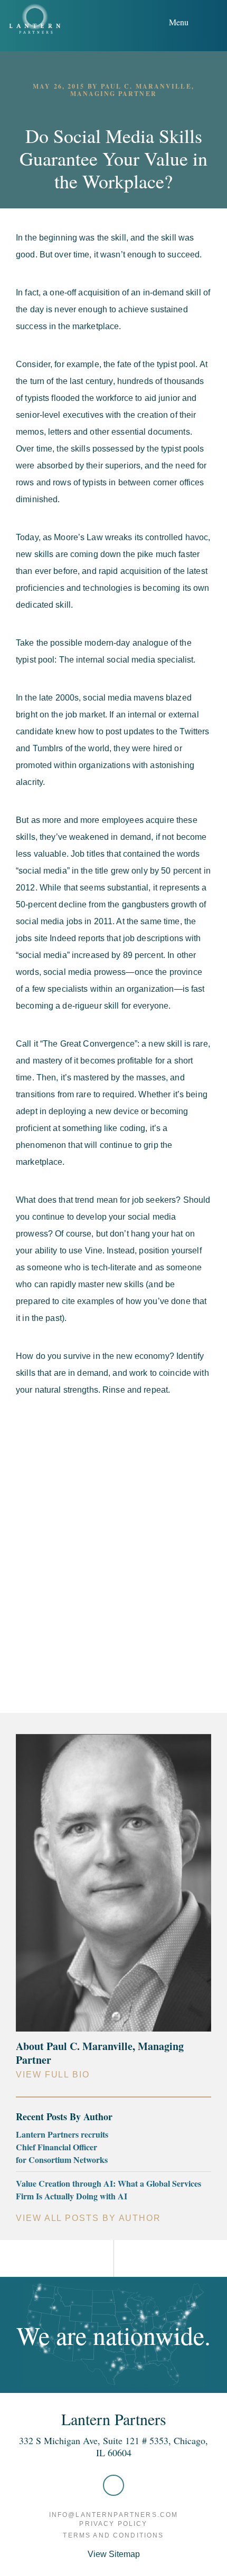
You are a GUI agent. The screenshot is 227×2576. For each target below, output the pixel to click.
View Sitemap (114, 2554)
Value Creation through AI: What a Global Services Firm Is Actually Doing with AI (108, 2190)
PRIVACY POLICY (113, 2524)
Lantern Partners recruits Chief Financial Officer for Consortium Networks (62, 2147)
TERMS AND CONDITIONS (113, 2535)
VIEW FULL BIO (53, 2075)
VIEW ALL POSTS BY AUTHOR (88, 2218)
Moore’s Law (79, 537)
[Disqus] (113, 1552)
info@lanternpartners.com (114, 2515)
